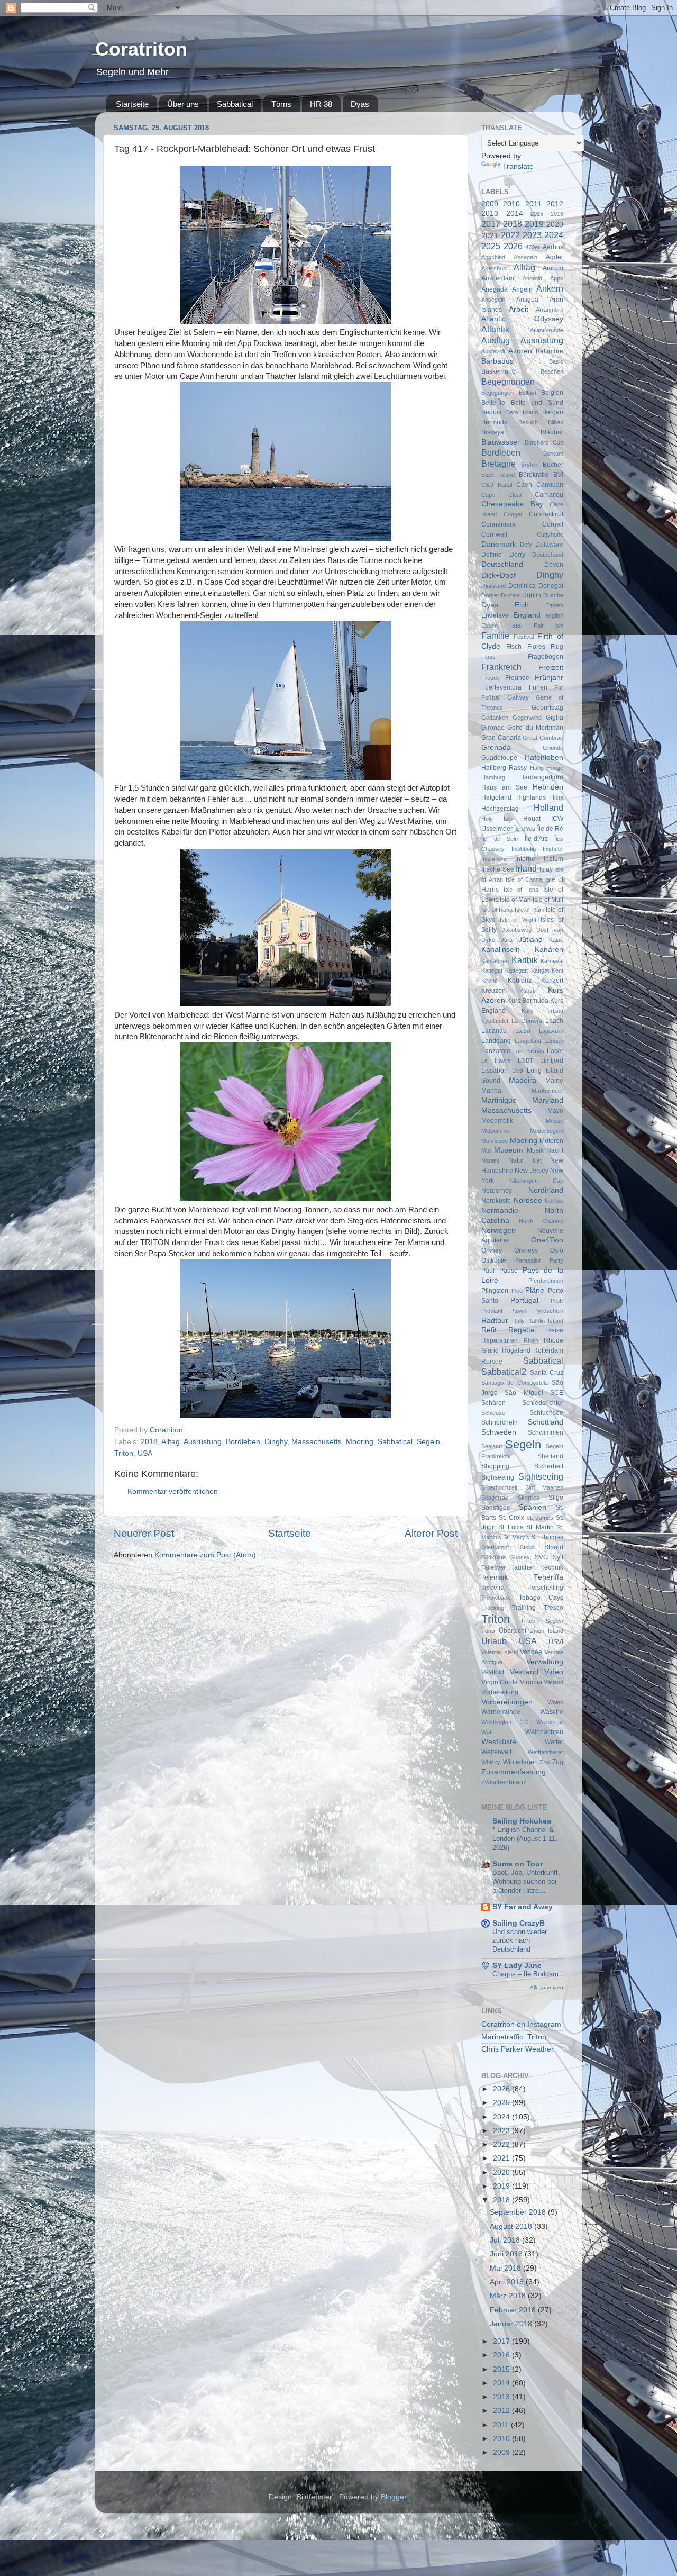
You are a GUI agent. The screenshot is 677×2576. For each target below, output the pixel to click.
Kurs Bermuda (528, 1001)
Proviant (492, 1311)
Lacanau (494, 1031)
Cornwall (494, 534)
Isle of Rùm (529, 910)
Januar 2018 (512, 2324)
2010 (511, 204)
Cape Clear (502, 495)
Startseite (132, 104)
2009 (490, 204)
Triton (124, 1453)
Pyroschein (549, 1311)
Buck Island (498, 475)
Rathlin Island (545, 1321)
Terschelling (546, 1588)
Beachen (552, 371)
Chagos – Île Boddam (525, 1974)
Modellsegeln (547, 1131)
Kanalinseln (501, 950)
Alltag (171, 1442)
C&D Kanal (497, 485)
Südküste (493, 1557)
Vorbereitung (500, 1692)
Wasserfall (550, 1722)
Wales (555, 1702)
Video (554, 1672)
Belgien (552, 393)
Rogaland (516, 1350)
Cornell (553, 524)
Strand (554, 1547)
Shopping (495, 1466)
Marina (491, 1091)
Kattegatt (516, 970)
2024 (554, 235)
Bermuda (495, 422)
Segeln (428, 1442)
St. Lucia (511, 1527)
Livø (518, 1071)
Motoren (551, 1141)
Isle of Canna (524, 879)
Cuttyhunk (550, 534)
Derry (517, 555)
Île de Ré (550, 829)
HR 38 (321, 104)
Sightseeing (541, 1476)
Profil (557, 1301)
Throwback (496, 1598)
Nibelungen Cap (537, 1181)
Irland (526, 868)
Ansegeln (493, 300)
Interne (525, 859)
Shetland (550, 1456)
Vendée (531, 1652)
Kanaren (549, 950)
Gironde (493, 728)
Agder (555, 257)
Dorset (490, 595)
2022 (510, 235)
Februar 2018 (514, 2310)
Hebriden (548, 787)
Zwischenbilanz (504, 1782)
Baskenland (498, 371)
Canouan (550, 485)
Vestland (524, 1672)
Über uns (183, 104)
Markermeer (547, 1091)
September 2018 (519, 2212)
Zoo (545, 1762)
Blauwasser (501, 442)
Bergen (553, 412)
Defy (526, 545)
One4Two (547, 1240)
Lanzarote (496, 1051)
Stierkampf (495, 1547)
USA (145, 1453)
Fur (559, 687)
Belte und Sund (537, 403)
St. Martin (540, 1527)
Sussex (520, 1557)
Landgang (496, 1041)
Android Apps (543, 278)
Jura (507, 940)
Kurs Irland (543, 1011)
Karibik (525, 960)
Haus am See (504, 787)
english (554, 615)
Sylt (558, 1557)
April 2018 (508, 2282)
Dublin (532, 595)
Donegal (551, 586)
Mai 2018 (506, 2268)
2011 (533, 204)
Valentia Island (500, 1652)
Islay (546, 869)
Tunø (488, 1631)
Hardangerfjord (541, 777)
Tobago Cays (541, 1598)
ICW (557, 819)
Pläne (535, 1290)
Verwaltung (545, 1662)
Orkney (492, 1250)
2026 (513, 246)
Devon (554, 565)
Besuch (528, 422)
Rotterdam (548, 1350)
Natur (516, 1160)
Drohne (510, 595)
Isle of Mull (548, 900)
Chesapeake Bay (512, 504)
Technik (552, 1567)
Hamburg (493, 777)
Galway (518, 697)
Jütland (530, 940)
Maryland (548, 1100)
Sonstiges (496, 1508)
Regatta (522, 1330)
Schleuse (493, 1413)
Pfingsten (495, 1291)
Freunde (517, 678)
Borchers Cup (544, 442)
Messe (555, 1121)
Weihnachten (544, 1732)
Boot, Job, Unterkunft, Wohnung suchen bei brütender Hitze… (526, 1881)
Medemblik (497, 1121)
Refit (489, 1330)
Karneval (552, 961)
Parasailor (528, 1260)
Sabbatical (235, 104)
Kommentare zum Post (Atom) (205, 1555)
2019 (534, 224)
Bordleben (243, 1442)
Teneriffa (548, 1577)
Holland (548, 808)
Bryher (530, 465)
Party (556, 1260)
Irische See (498, 869)
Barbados (497, 361)
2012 (555, 204)
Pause (509, 1271)
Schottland (546, 1422)
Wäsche (552, 1712)
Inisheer (553, 849)
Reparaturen (500, 1340)
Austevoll (493, 351)
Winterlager (520, 1762)
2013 (490, 214)
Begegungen (497, 393)
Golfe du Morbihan (535, 728)
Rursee (492, 1362)
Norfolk (554, 1201)
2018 (149, 1442)
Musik (535, 1150)
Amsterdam (498, 278)
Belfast (528, 393)
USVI (556, 1642)
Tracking (493, 1608)
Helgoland (496, 797)
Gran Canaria (501, 738)
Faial (515, 625)
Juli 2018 (506, 2240)
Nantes (491, 1160)
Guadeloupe (499, 758)
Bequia (492, 412)
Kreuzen (493, 991)
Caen (524, 485)
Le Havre (496, 1060)
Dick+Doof (498, 575)
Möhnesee (495, 1141)
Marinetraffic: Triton (514, 2037)
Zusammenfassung (514, 1772)
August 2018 (512, 2226)
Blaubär (552, 432)
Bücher (553, 465)
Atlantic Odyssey (522, 319)
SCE (557, 1393)
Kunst (527, 991)
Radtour (495, 1321)
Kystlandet (495, 1021)
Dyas (360, 104)
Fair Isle (548, 625)
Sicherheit (549, 1466)
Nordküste (496, 1201)
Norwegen (498, 1231)
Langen (554, 1041)
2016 (557, 214)
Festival (524, 637)
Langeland (528, 1041)
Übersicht (513, 1631)
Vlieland (554, 1682)
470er (533, 247)
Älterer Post (431, 1533)
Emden (554, 605)
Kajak (556, 940)
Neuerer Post (144, 1533)
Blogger (394, 2497)
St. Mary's (516, 1537)
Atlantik (495, 329)
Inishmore (494, 859)
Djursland (493, 586)
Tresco (554, 1608)
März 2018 (509, 2296)
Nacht (555, 1150)
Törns (281, 104)
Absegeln (525, 257)
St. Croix (511, 1518)
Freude (491, 678)
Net (537, 1160)
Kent (557, 970)
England (527, 615)
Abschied (493, 257)
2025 (491, 246)
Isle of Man (515, 900)
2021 (490, 236)
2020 (555, 225)
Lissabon (495, 1071)
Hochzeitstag (500, 809)
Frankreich (501, 667)
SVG (541, 1557)
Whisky (491, 1762)
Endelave (495, 615)
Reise (555, 1330)
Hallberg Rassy (504, 768)
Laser (555, 1051)
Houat (532, 819)
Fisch (514, 647)
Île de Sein (500, 839)
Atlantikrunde (547, 330)
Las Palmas (529, 1051)
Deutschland (502, 564)
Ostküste (494, 1260)
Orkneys (526, 1250)
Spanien (533, 1507)
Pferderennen (546, 1281)
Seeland (492, 1446)
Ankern (550, 288)
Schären (493, 1403)
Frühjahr (549, 678)
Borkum (553, 453)
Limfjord (552, 1060)
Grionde (553, 748)
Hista (557, 797)
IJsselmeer (497, 829)
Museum (509, 1150)
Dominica (522, 586)
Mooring (360, 1442)
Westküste (499, 1742)
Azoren (520, 351)
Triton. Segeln (542, 1621)
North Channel (541, 1221)
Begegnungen (508, 382)
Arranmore (550, 310)
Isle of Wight (518, 920)
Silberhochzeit (499, 1487)
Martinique (499, 1100)
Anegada (495, 289)
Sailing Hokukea (522, 1821)
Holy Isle (497, 819)
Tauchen (523, 1567)
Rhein (531, 1340)
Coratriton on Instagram (521, 2024)
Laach (554, 1021)
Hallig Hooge (547, 768)
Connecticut (546, 514)
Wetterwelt (496, 1752)
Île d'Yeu (525, 829)
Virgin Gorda (500, 1682)
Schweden (499, 1432)
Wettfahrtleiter (546, 1752)
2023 (532, 235)
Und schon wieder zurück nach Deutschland (520, 1940)
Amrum (553, 268)
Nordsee (528, 1200)
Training (524, 1608)
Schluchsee (546, 1413)
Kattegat (492, 970)
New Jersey (532, 1171)
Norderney (497, 1191)
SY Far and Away (523, 1907)
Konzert (552, 981)
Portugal (524, 1300)
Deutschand (548, 555)
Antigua (527, 300)
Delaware (549, 545)
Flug (557, 647)
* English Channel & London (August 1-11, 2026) (525, 1838)
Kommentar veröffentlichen (173, 1491)
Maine (554, 1081)
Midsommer (496, 1131)
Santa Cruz (547, 1373)
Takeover (493, 1567)
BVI (558, 475)
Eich (522, 605)
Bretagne (498, 464)
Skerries (529, 1498)
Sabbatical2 (504, 1372)
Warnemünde (501, 1712)
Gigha (555, 718)
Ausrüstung (203, 1442)
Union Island (546, 1631)
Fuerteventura (501, 687)
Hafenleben (544, 758)
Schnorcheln (500, 1422)
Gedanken (495, 718)
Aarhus (553, 247)
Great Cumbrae (543, 738)
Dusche (553, 595)
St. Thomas (547, 1537)
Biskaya (493, 432)
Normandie (500, 1210)
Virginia (531, 1682)
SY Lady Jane (517, 1966)
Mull (486, 1150)
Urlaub (494, 1641)
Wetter (554, 1742)
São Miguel (524, 1393)
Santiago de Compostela (515, 1383)
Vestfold (493, 1672)
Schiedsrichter (543, 1403)
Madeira (523, 1080)
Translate (518, 166)
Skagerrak (495, 1498)
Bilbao (556, 422)
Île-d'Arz (536, 839)
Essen (490, 625)
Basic (556, 361)
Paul (488, 1271)
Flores (536, 647)
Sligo (556, 1498)
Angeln (522, 289)
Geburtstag (547, 708)
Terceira (493, 1588)
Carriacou (549, 495)
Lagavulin (551, 1031)
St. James (540, 1518)
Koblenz (520, 981)
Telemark (495, 1577)
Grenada (496, 747)
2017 (491, 224)
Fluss (488, 657)
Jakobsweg (517, 930)
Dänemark (499, 544)
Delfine (492, 555)
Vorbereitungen (507, 1702)
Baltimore (550, 351)
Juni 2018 (507, 2254)
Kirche (490, 981)
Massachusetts (317, 1442)
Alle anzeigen (547, 1987)
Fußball (491, 697)
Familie (495, 636)
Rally (518, 1321)
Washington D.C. (506, 1722)
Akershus (494, 268)
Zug (558, 1762)
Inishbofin (524, 849)
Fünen (538, 687)
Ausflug (496, 340)
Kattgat (540, 970)
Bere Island (522, 412)
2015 (537, 214)
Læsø (523, 1031)
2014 (515, 214)
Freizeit (551, 668)
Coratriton (141, 49)
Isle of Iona (521, 890)
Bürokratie (534, 475)
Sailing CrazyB (519, 1923)
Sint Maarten (545, 1487)
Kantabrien (495, 961)
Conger (513, 514)
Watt (487, 1732)
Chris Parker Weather (518, 2049)
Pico (517, 1291)
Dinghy (276, 1442)
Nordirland (546, 1190)
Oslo (557, 1250)
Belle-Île (493, 403)
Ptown (518, 1311)
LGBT (525, 1060)
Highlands (531, 797)
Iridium (554, 859)
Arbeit (519, 309)
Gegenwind (527, 718)
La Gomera (527, 1021)
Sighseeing (498, 1477)
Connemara (498, 524)
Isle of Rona (497, 910)
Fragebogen (546, 657)
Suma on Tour (518, 1864)
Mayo (555, 1111)
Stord (527, 1547)
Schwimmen (546, 1432)
